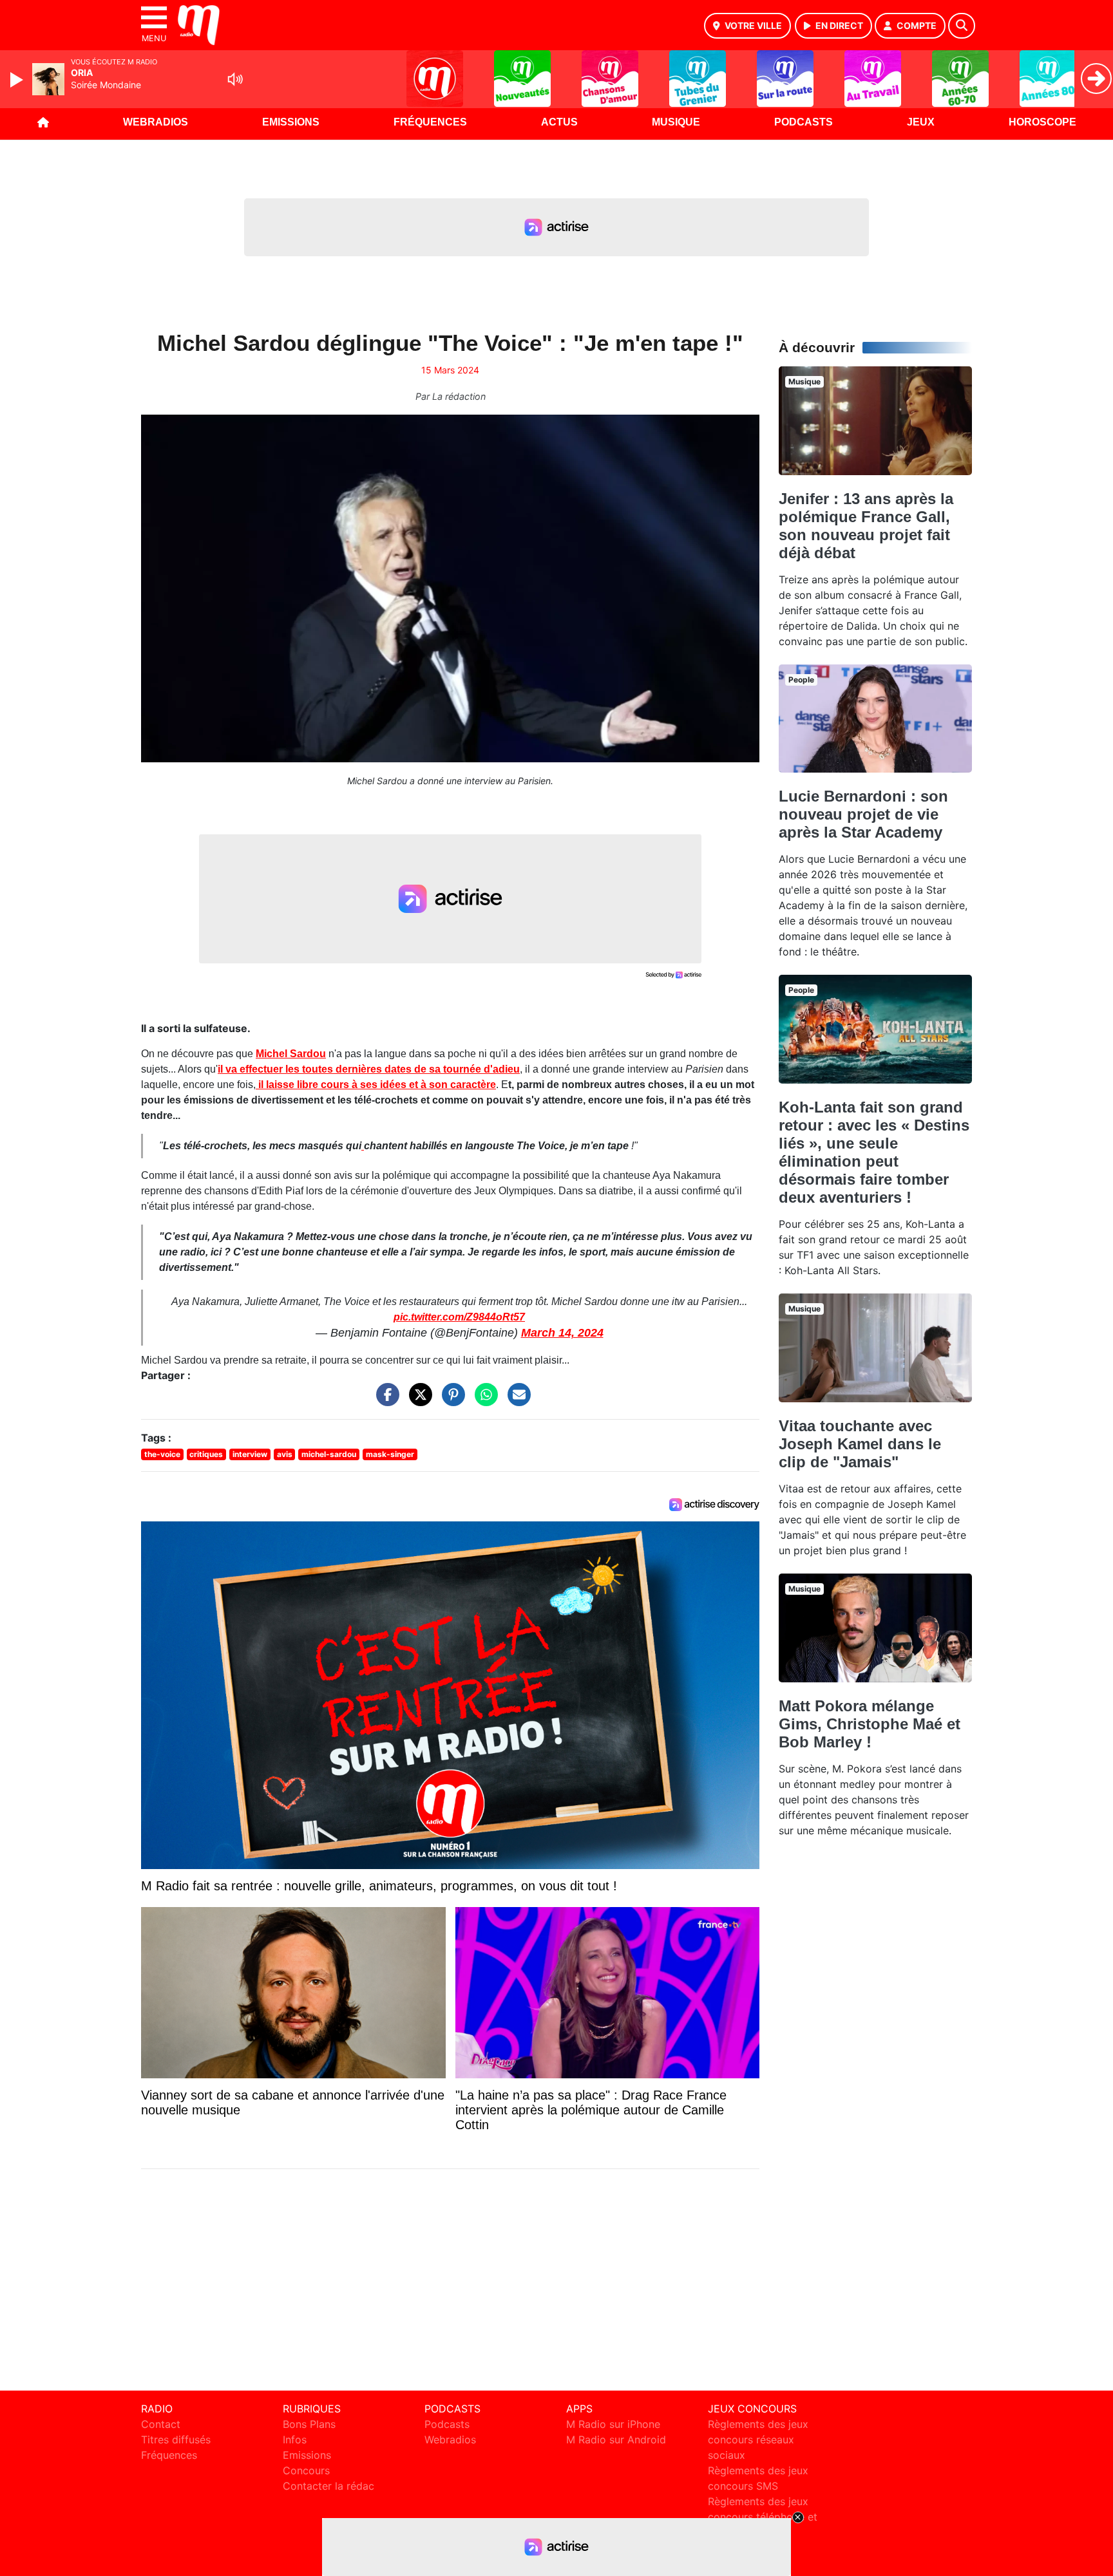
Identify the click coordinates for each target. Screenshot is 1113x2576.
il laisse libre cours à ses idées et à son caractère (376, 1085)
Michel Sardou (291, 1054)
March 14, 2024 (562, 1333)
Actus (559, 122)
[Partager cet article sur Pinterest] (450, 1401)
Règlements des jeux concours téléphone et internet (763, 2517)
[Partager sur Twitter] (417, 1401)
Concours (306, 2470)
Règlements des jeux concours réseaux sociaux (758, 2440)
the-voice (162, 1454)
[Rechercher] (962, 26)
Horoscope (1042, 122)
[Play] (18, 80)
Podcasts (804, 122)
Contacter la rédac (328, 2486)
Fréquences (430, 122)
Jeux (921, 122)
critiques (206, 1454)
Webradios (156, 122)
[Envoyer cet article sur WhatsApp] (483, 1401)
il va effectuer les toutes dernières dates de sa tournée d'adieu (369, 1069)
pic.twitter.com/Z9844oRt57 (459, 1317)
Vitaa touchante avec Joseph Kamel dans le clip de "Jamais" (860, 1444)
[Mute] (235, 79)
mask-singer (390, 1454)
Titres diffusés (176, 2440)
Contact (161, 2424)
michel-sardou (329, 1454)
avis (285, 1454)
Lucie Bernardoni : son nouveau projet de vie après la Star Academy (863, 814)
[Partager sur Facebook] (385, 1401)
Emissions (291, 122)
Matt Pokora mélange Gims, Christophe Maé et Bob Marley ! (870, 1724)
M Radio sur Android (616, 2440)
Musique (676, 122)
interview (250, 1454)
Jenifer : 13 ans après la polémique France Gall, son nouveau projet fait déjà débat (866, 526)
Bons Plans (309, 2424)
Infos (295, 2440)
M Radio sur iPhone (613, 2424)
